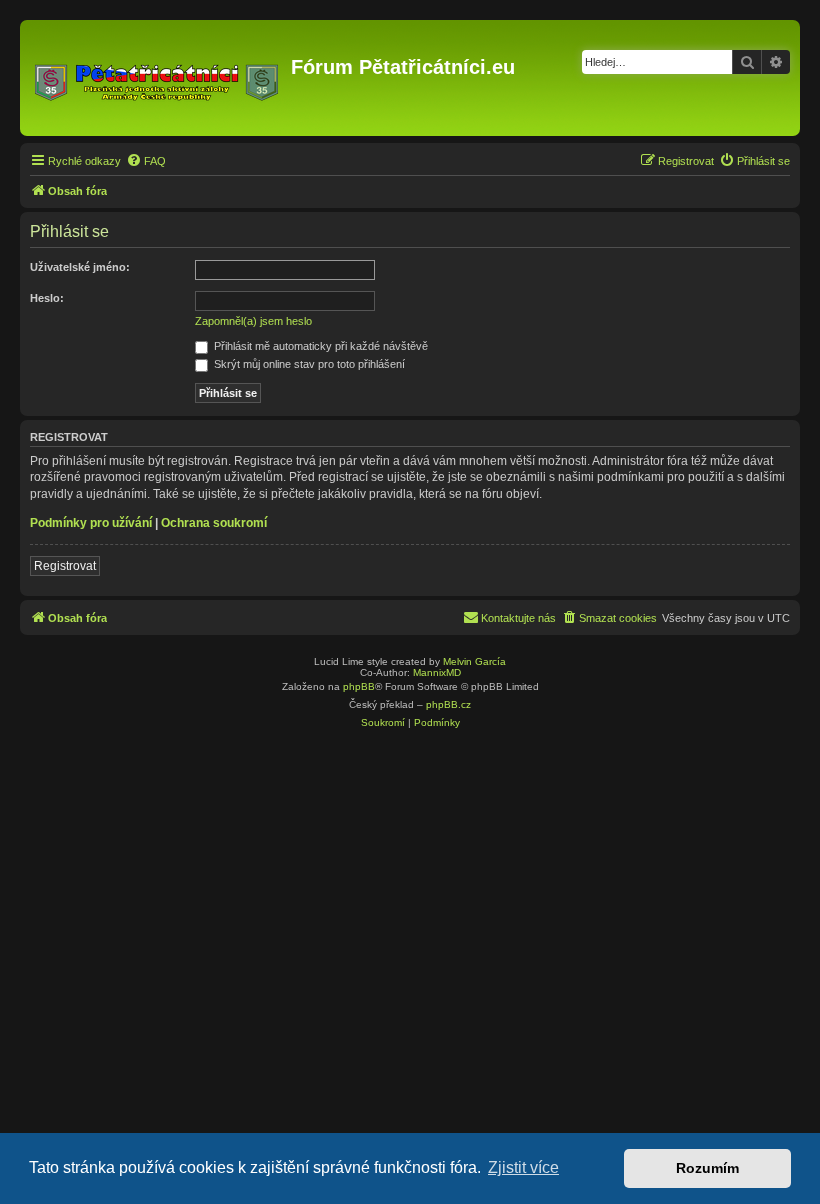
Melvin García (474, 661)
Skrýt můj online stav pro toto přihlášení (308, 364)
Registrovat (65, 566)
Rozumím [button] (707, 1168)
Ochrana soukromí (214, 523)
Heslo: (47, 298)
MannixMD (437, 672)
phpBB (359, 686)
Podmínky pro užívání (91, 523)
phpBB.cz (448, 704)
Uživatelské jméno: (80, 267)
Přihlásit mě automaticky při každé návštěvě (319, 346)
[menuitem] (146, 161)
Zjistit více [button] (523, 1167)
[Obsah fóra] (158, 78)
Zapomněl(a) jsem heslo (253, 321)
